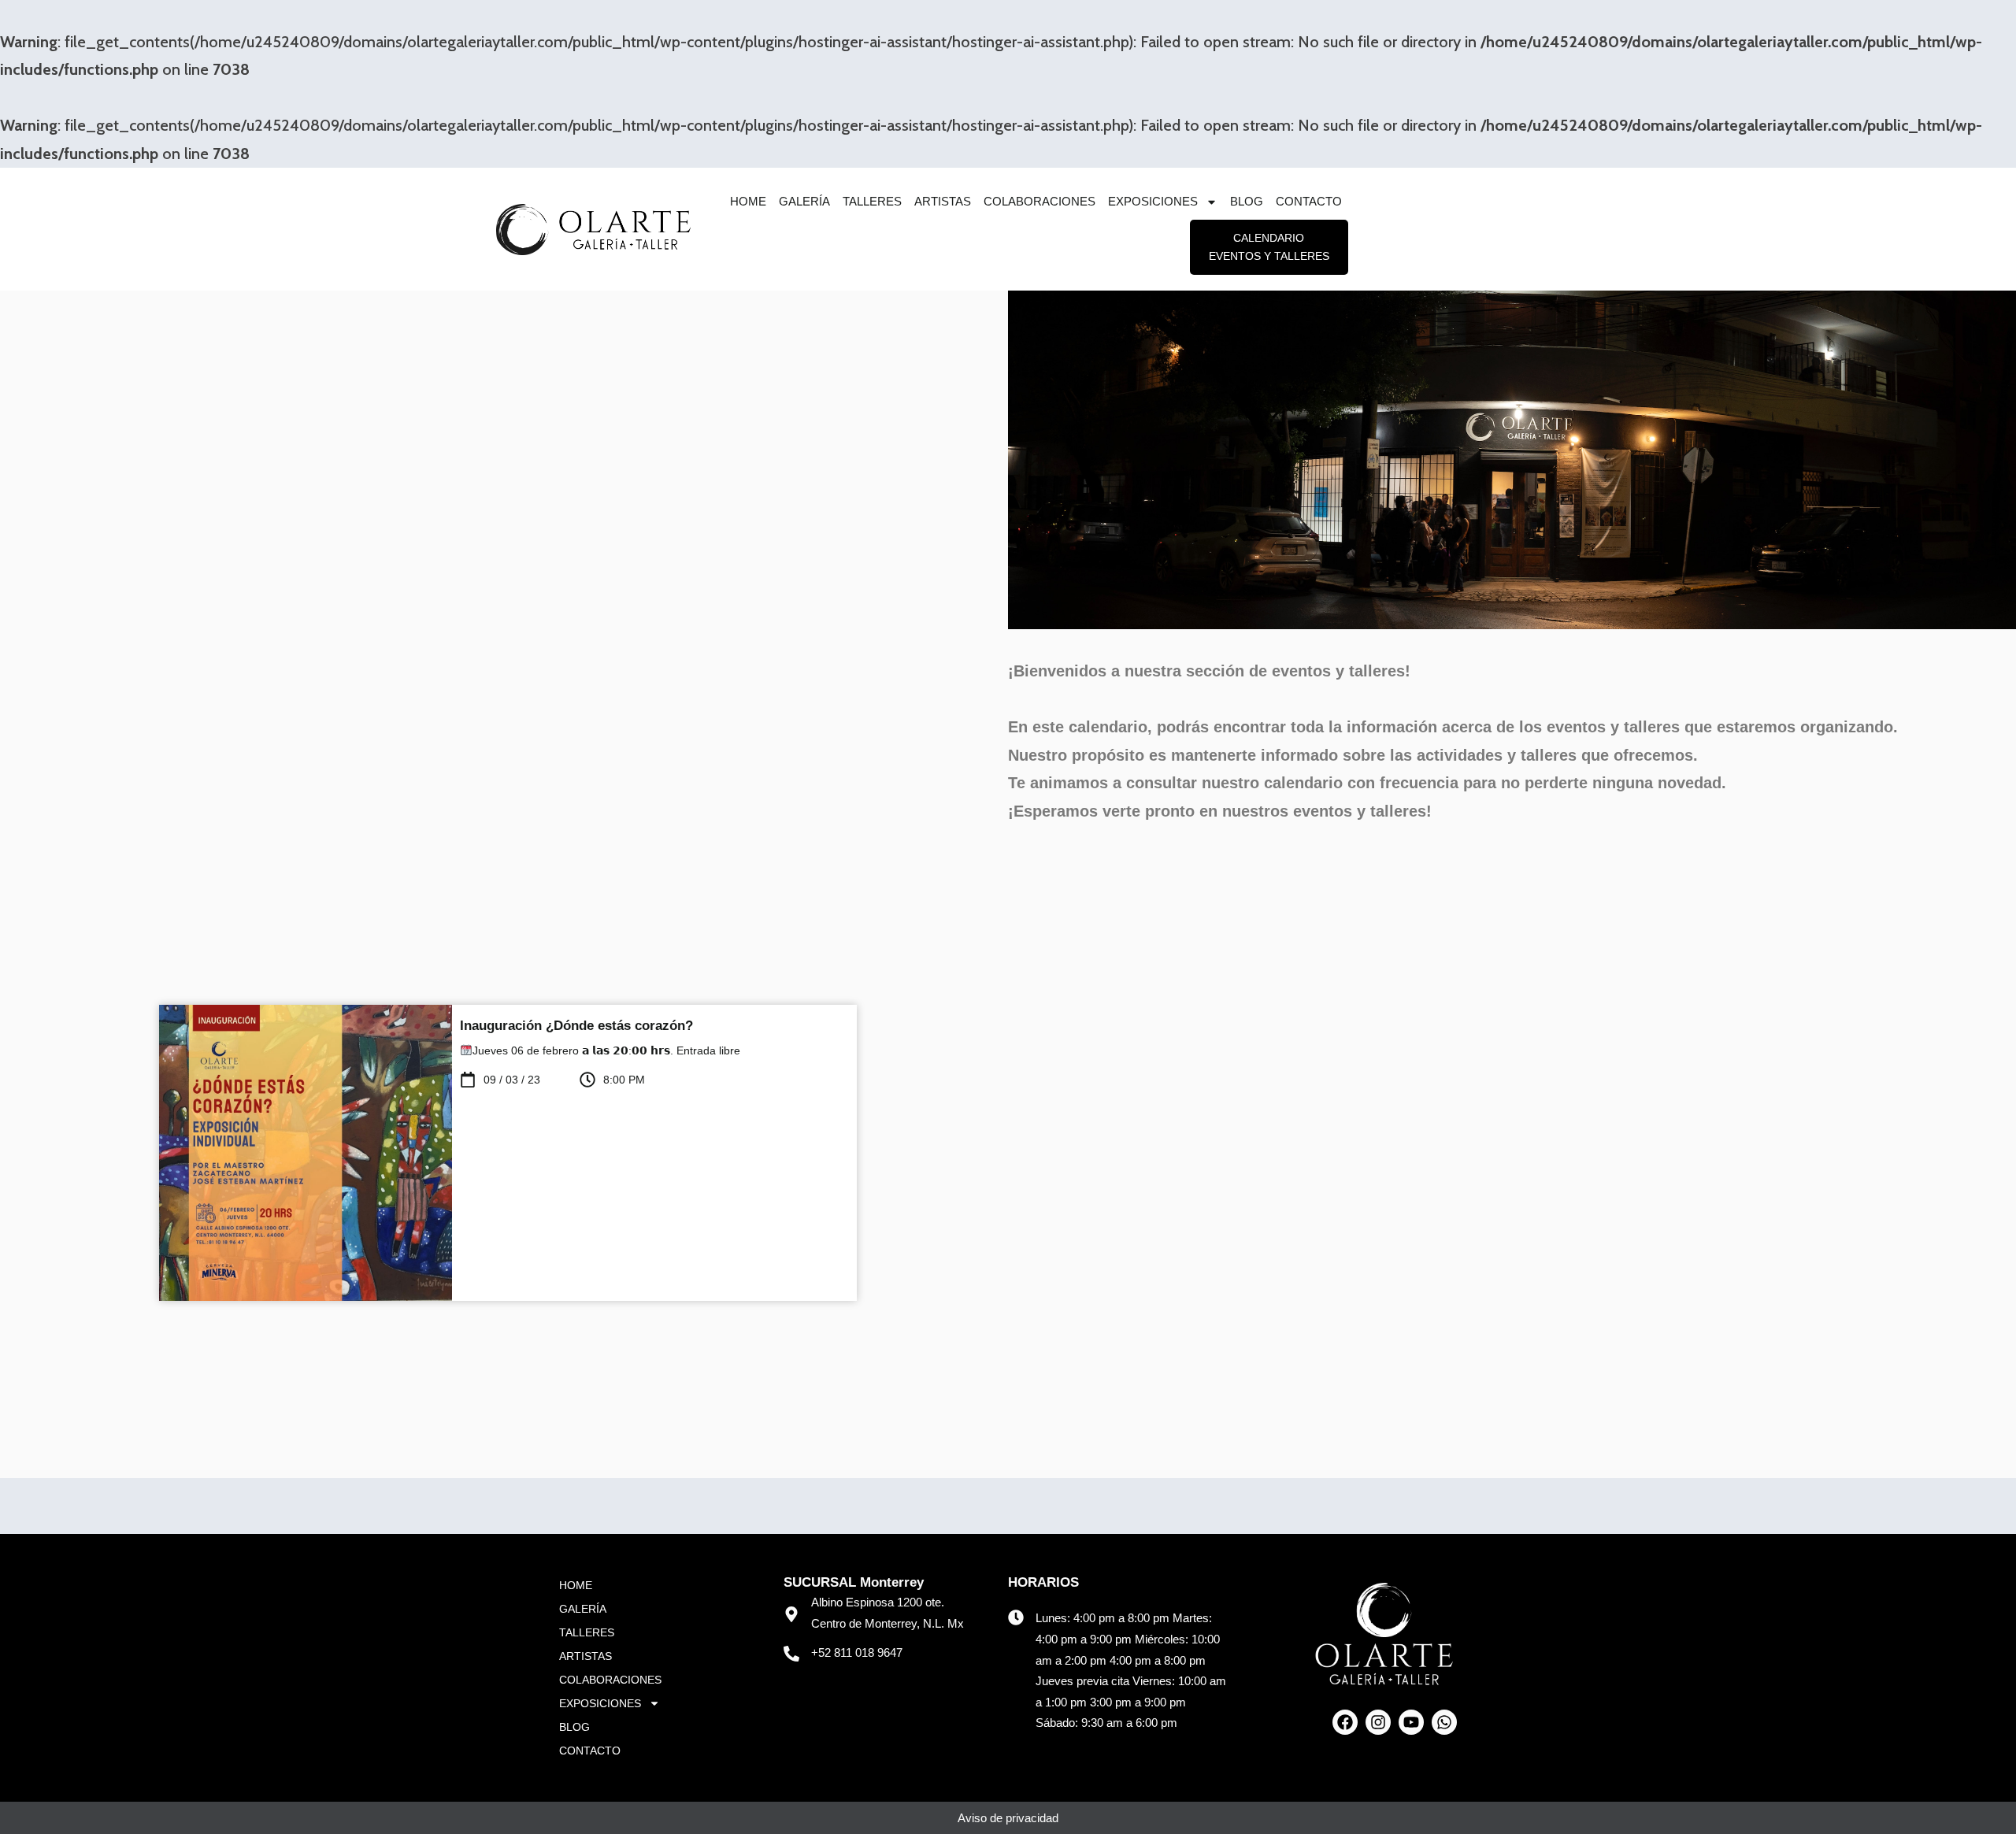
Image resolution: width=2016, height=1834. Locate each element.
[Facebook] (1345, 1722)
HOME (748, 201)
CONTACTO (1309, 201)
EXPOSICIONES (1153, 201)
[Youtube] (1411, 1722)
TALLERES (872, 201)
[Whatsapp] (1444, 1722)
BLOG (1247, 201)
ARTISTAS (943, 201)
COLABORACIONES (1039, 201)
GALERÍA (804, 201)
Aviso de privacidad (1008, 1818)
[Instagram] (1378, 1722)
